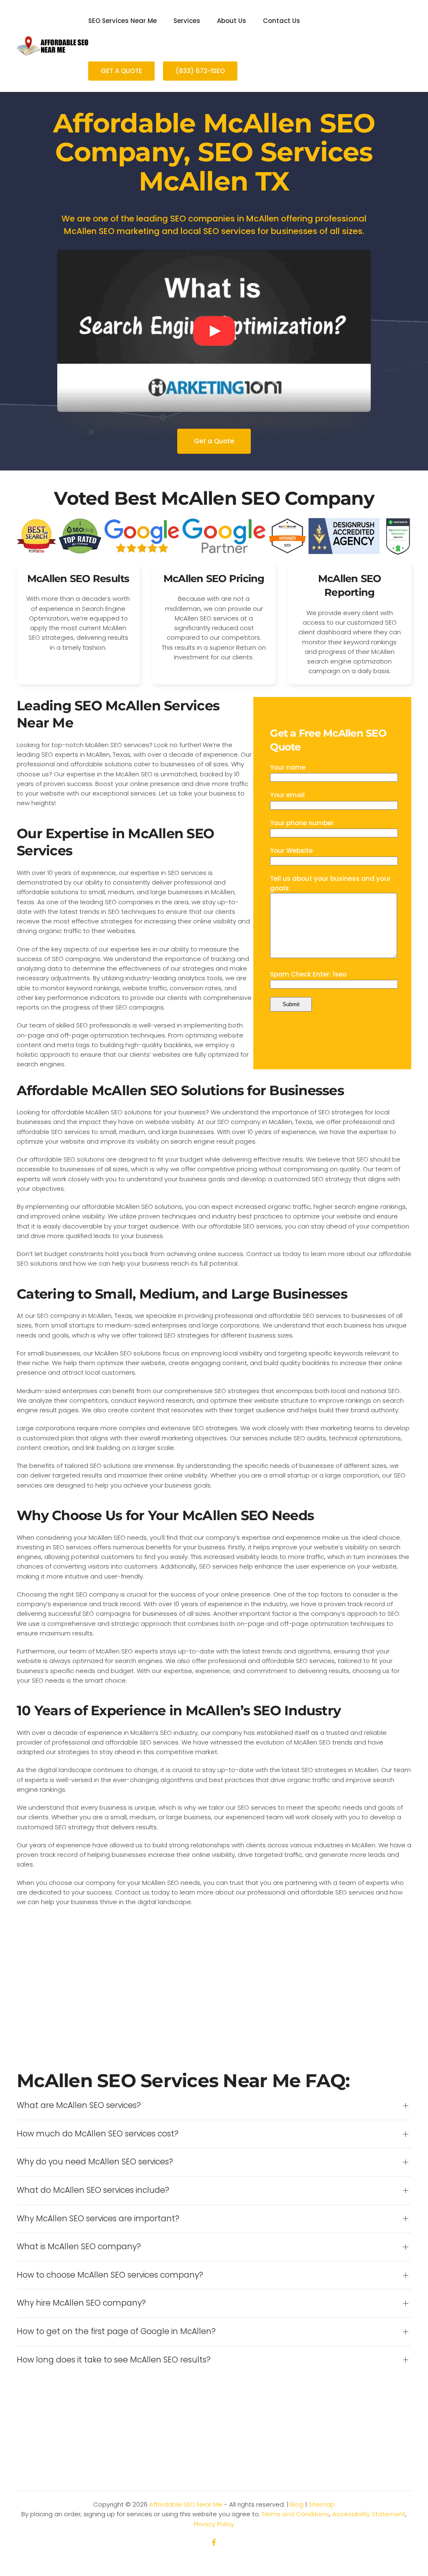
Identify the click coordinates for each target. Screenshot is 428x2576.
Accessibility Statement (369, 2514)
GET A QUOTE (121, 71)
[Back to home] (52, 46)
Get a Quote (214, 441)
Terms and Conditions (296, 2514)
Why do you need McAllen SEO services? (95, 2162)
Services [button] (187, 21)
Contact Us (282, 21)
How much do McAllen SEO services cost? (98, 2134)
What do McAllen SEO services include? (93, 2190)
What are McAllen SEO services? (79, 2106)
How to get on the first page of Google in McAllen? (116, 2332)
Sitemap (322, 2504)
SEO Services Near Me (122, 21)
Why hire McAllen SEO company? (81, 2303)
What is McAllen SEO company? (79, 2247)
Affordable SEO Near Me (186, 2504)
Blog (297, 2504)
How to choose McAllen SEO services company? (110, 2275)
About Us (232, 21)
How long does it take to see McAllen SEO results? (114, 2360)
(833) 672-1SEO (200, 71)
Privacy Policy (214, 2524)
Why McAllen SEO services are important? (98, 2219)
